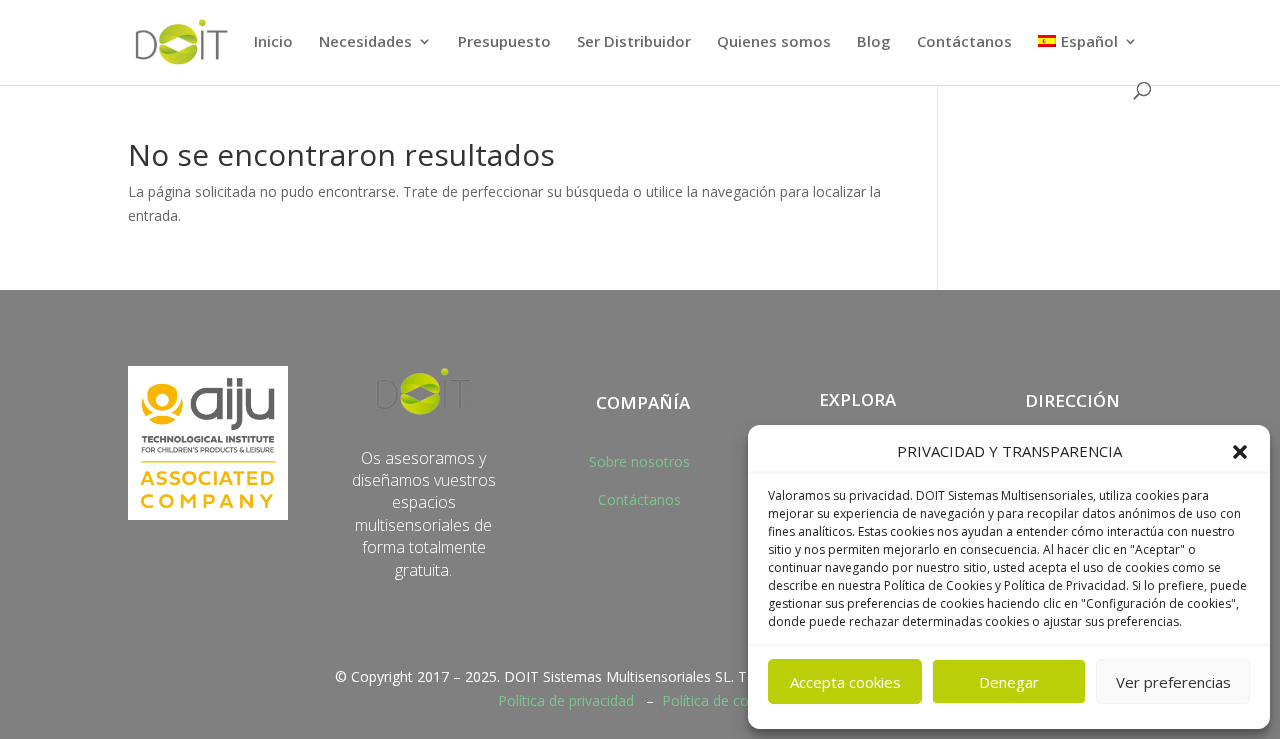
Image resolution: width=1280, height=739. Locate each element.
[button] (1240, 452)
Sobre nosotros (639, 461)
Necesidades (365, 42)
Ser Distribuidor (634, 42)
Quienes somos (774, 42)
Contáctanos (964, 42)
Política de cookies (722, 700)
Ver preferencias (1173, 682)
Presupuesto (504, 42)
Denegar (1009, 682)
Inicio (273, 42)
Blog (874, 42)
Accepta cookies (845, 682)
